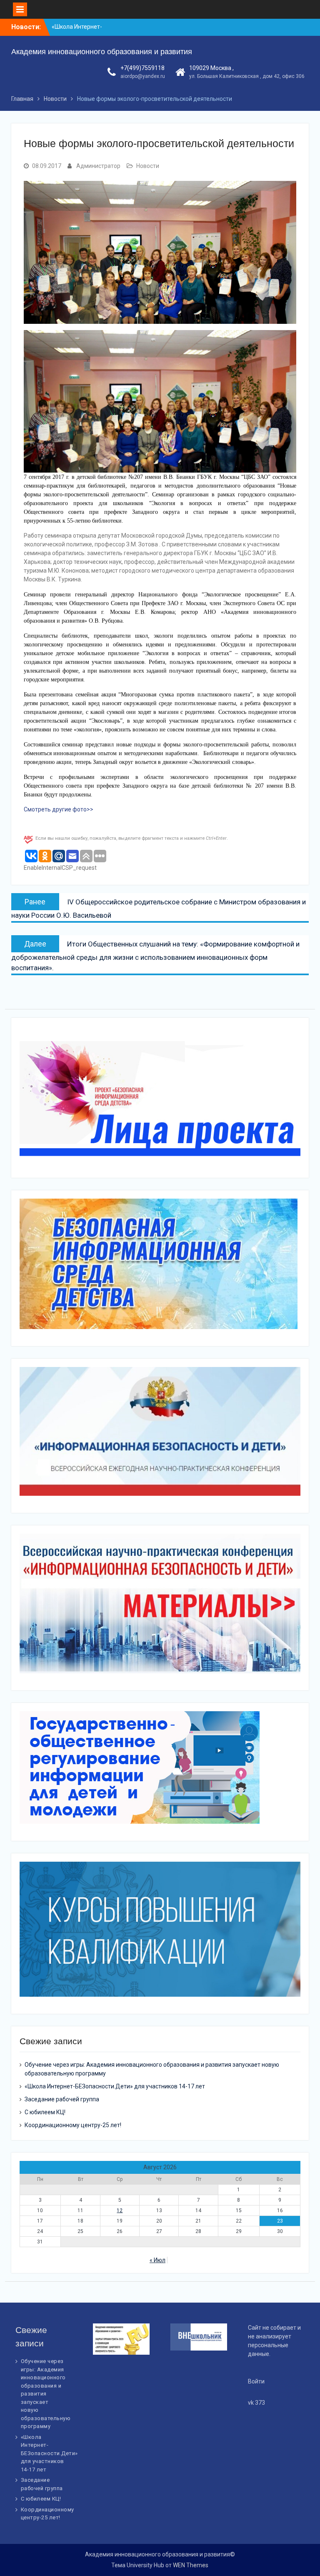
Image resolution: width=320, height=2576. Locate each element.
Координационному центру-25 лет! (73, 2125)
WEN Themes (191, 2565)
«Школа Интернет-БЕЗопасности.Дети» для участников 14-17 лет (115, 2086)
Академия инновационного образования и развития (102, 52)
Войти (256, 2381)
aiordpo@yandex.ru (143, 76)
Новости (148, 166)
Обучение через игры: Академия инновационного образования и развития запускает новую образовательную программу (46, 2394)
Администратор (98, 166)
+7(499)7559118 (142, 68)
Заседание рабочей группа (62, 2099)
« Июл (157, 2260)
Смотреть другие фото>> (59, 809)
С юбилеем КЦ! (45, 2112)
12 (120, 2211)
